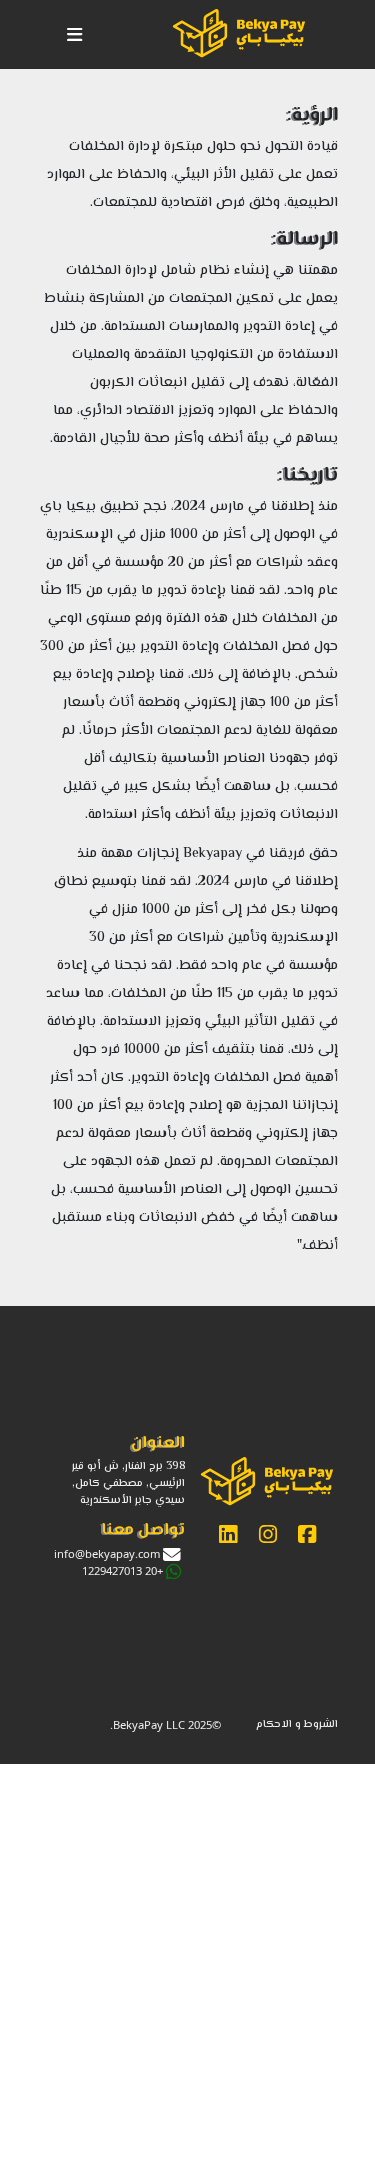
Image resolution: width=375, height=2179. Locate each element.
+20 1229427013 (122, 1570)
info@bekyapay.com (107, 1553)
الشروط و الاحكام (297, 1725)
